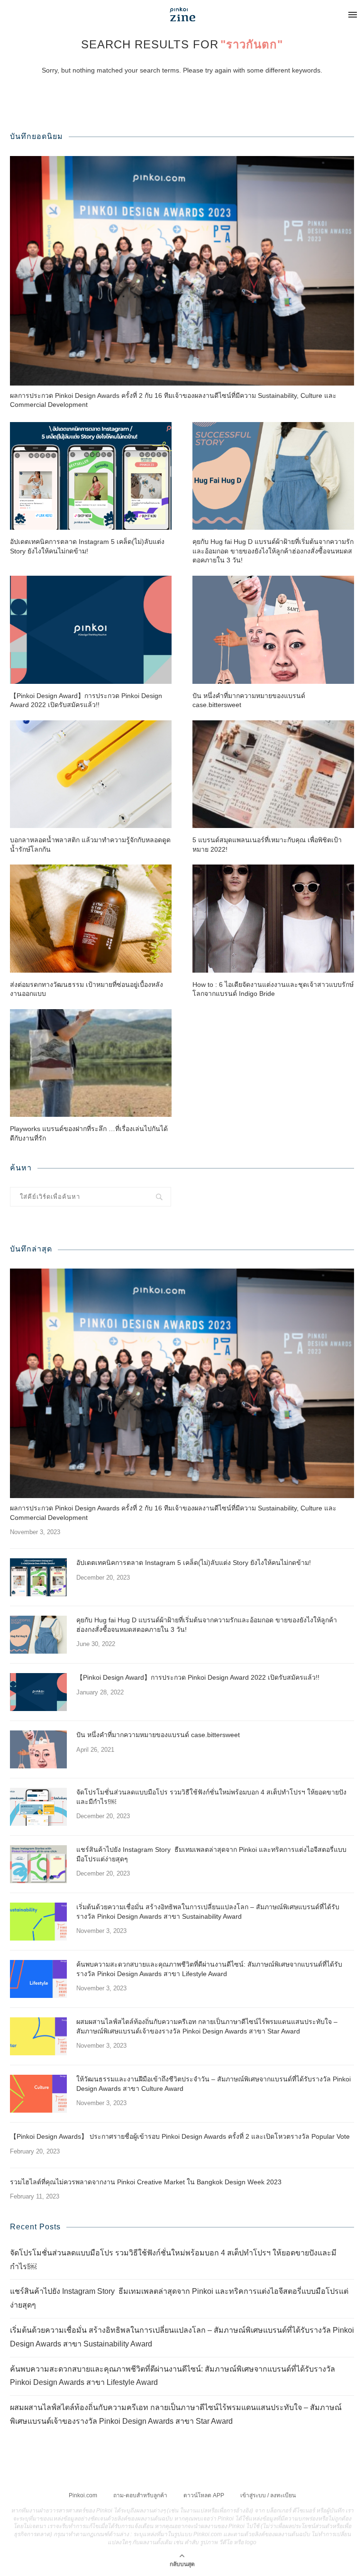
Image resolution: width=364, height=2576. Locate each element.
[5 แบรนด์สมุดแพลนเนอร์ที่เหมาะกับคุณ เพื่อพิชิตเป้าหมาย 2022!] (273, 774)
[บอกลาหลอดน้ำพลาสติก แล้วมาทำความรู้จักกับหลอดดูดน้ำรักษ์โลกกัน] (91, 774)
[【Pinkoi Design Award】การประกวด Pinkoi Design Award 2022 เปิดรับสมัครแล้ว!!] (91, 630)
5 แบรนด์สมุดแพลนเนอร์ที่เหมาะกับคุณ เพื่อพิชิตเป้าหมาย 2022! (267, 845)
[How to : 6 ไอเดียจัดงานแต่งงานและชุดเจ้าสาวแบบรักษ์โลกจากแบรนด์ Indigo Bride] (273, 918)
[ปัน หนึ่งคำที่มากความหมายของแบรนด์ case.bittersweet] (273, 630)
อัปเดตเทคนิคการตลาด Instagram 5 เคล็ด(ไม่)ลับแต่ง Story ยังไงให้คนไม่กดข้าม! (87, 546)
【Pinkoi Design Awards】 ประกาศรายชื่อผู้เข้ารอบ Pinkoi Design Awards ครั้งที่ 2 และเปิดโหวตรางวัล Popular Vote (180, 2136)
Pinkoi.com (83, 2495)
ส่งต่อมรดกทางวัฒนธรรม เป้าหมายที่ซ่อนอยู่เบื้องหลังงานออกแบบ (86, 989)
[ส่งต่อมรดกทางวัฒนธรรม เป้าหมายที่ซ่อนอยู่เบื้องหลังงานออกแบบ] (91, 918)
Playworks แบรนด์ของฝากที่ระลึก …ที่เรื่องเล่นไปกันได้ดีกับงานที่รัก (89, 1133)
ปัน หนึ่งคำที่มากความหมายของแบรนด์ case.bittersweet (249, 700)
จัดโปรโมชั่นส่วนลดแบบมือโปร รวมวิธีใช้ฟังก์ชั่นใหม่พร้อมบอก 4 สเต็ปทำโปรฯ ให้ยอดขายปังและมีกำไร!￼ (211, 1797)
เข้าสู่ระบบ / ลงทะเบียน (268, 2495)
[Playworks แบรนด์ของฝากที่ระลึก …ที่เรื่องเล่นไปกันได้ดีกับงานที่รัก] (91, 1063)
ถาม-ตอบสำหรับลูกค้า (140, 2495)
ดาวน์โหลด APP (204, 2495)
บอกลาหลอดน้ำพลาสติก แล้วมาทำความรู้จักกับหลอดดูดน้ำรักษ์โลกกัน (90, 845)
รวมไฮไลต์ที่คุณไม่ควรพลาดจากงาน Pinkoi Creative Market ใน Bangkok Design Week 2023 (146, 2182)
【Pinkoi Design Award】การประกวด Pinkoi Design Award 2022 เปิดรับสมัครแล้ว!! (86, 700)
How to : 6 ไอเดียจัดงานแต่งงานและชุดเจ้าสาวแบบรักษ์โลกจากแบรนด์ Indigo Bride (273, 989)
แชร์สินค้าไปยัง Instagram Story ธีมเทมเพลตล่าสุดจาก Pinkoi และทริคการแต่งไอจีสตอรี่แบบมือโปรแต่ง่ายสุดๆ (211, 1854)
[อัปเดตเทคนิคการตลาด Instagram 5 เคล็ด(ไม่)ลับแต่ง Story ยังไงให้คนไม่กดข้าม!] (91, 476)
